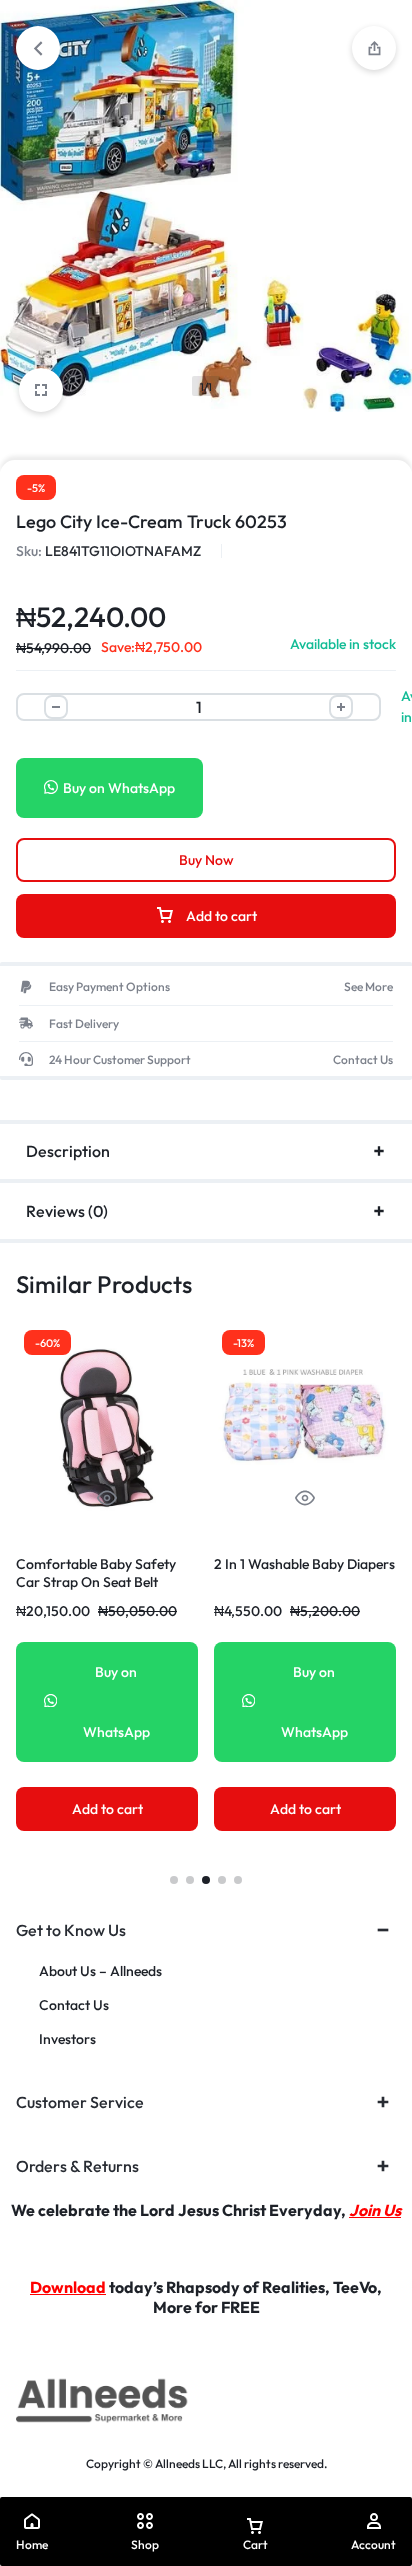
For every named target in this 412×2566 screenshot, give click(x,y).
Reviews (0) (67, 1211)
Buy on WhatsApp (119, 788)
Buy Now (206, 860)
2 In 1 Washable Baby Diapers (304, 1564)
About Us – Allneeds (100, 1971)
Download (68, 2287)
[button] (174, 1880)
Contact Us (74, 2005)
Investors (67, 2039)
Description (68, 1151)
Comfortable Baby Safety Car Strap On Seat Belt (96, 1573)
